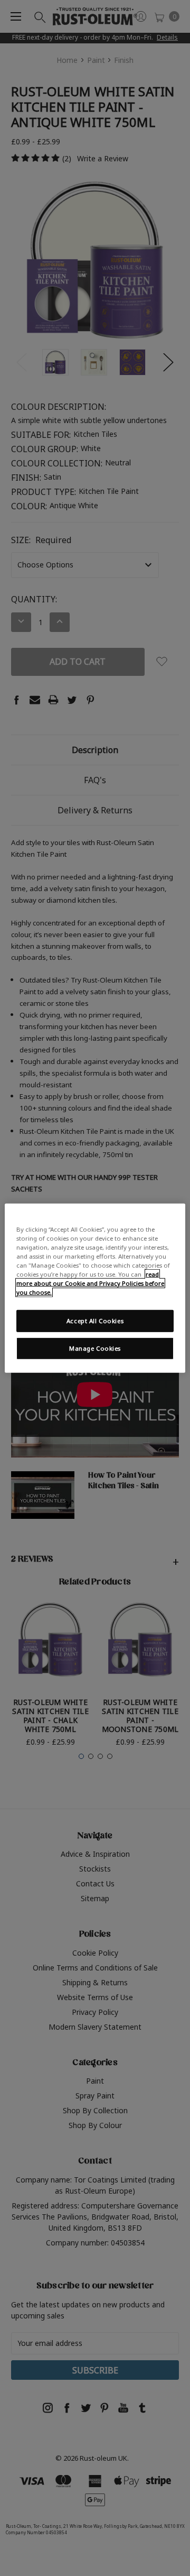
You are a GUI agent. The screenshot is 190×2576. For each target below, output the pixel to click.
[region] (95, 1288)
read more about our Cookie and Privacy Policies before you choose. (90, 1283)
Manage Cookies (95, 1348)
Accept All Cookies (95, 1321)
